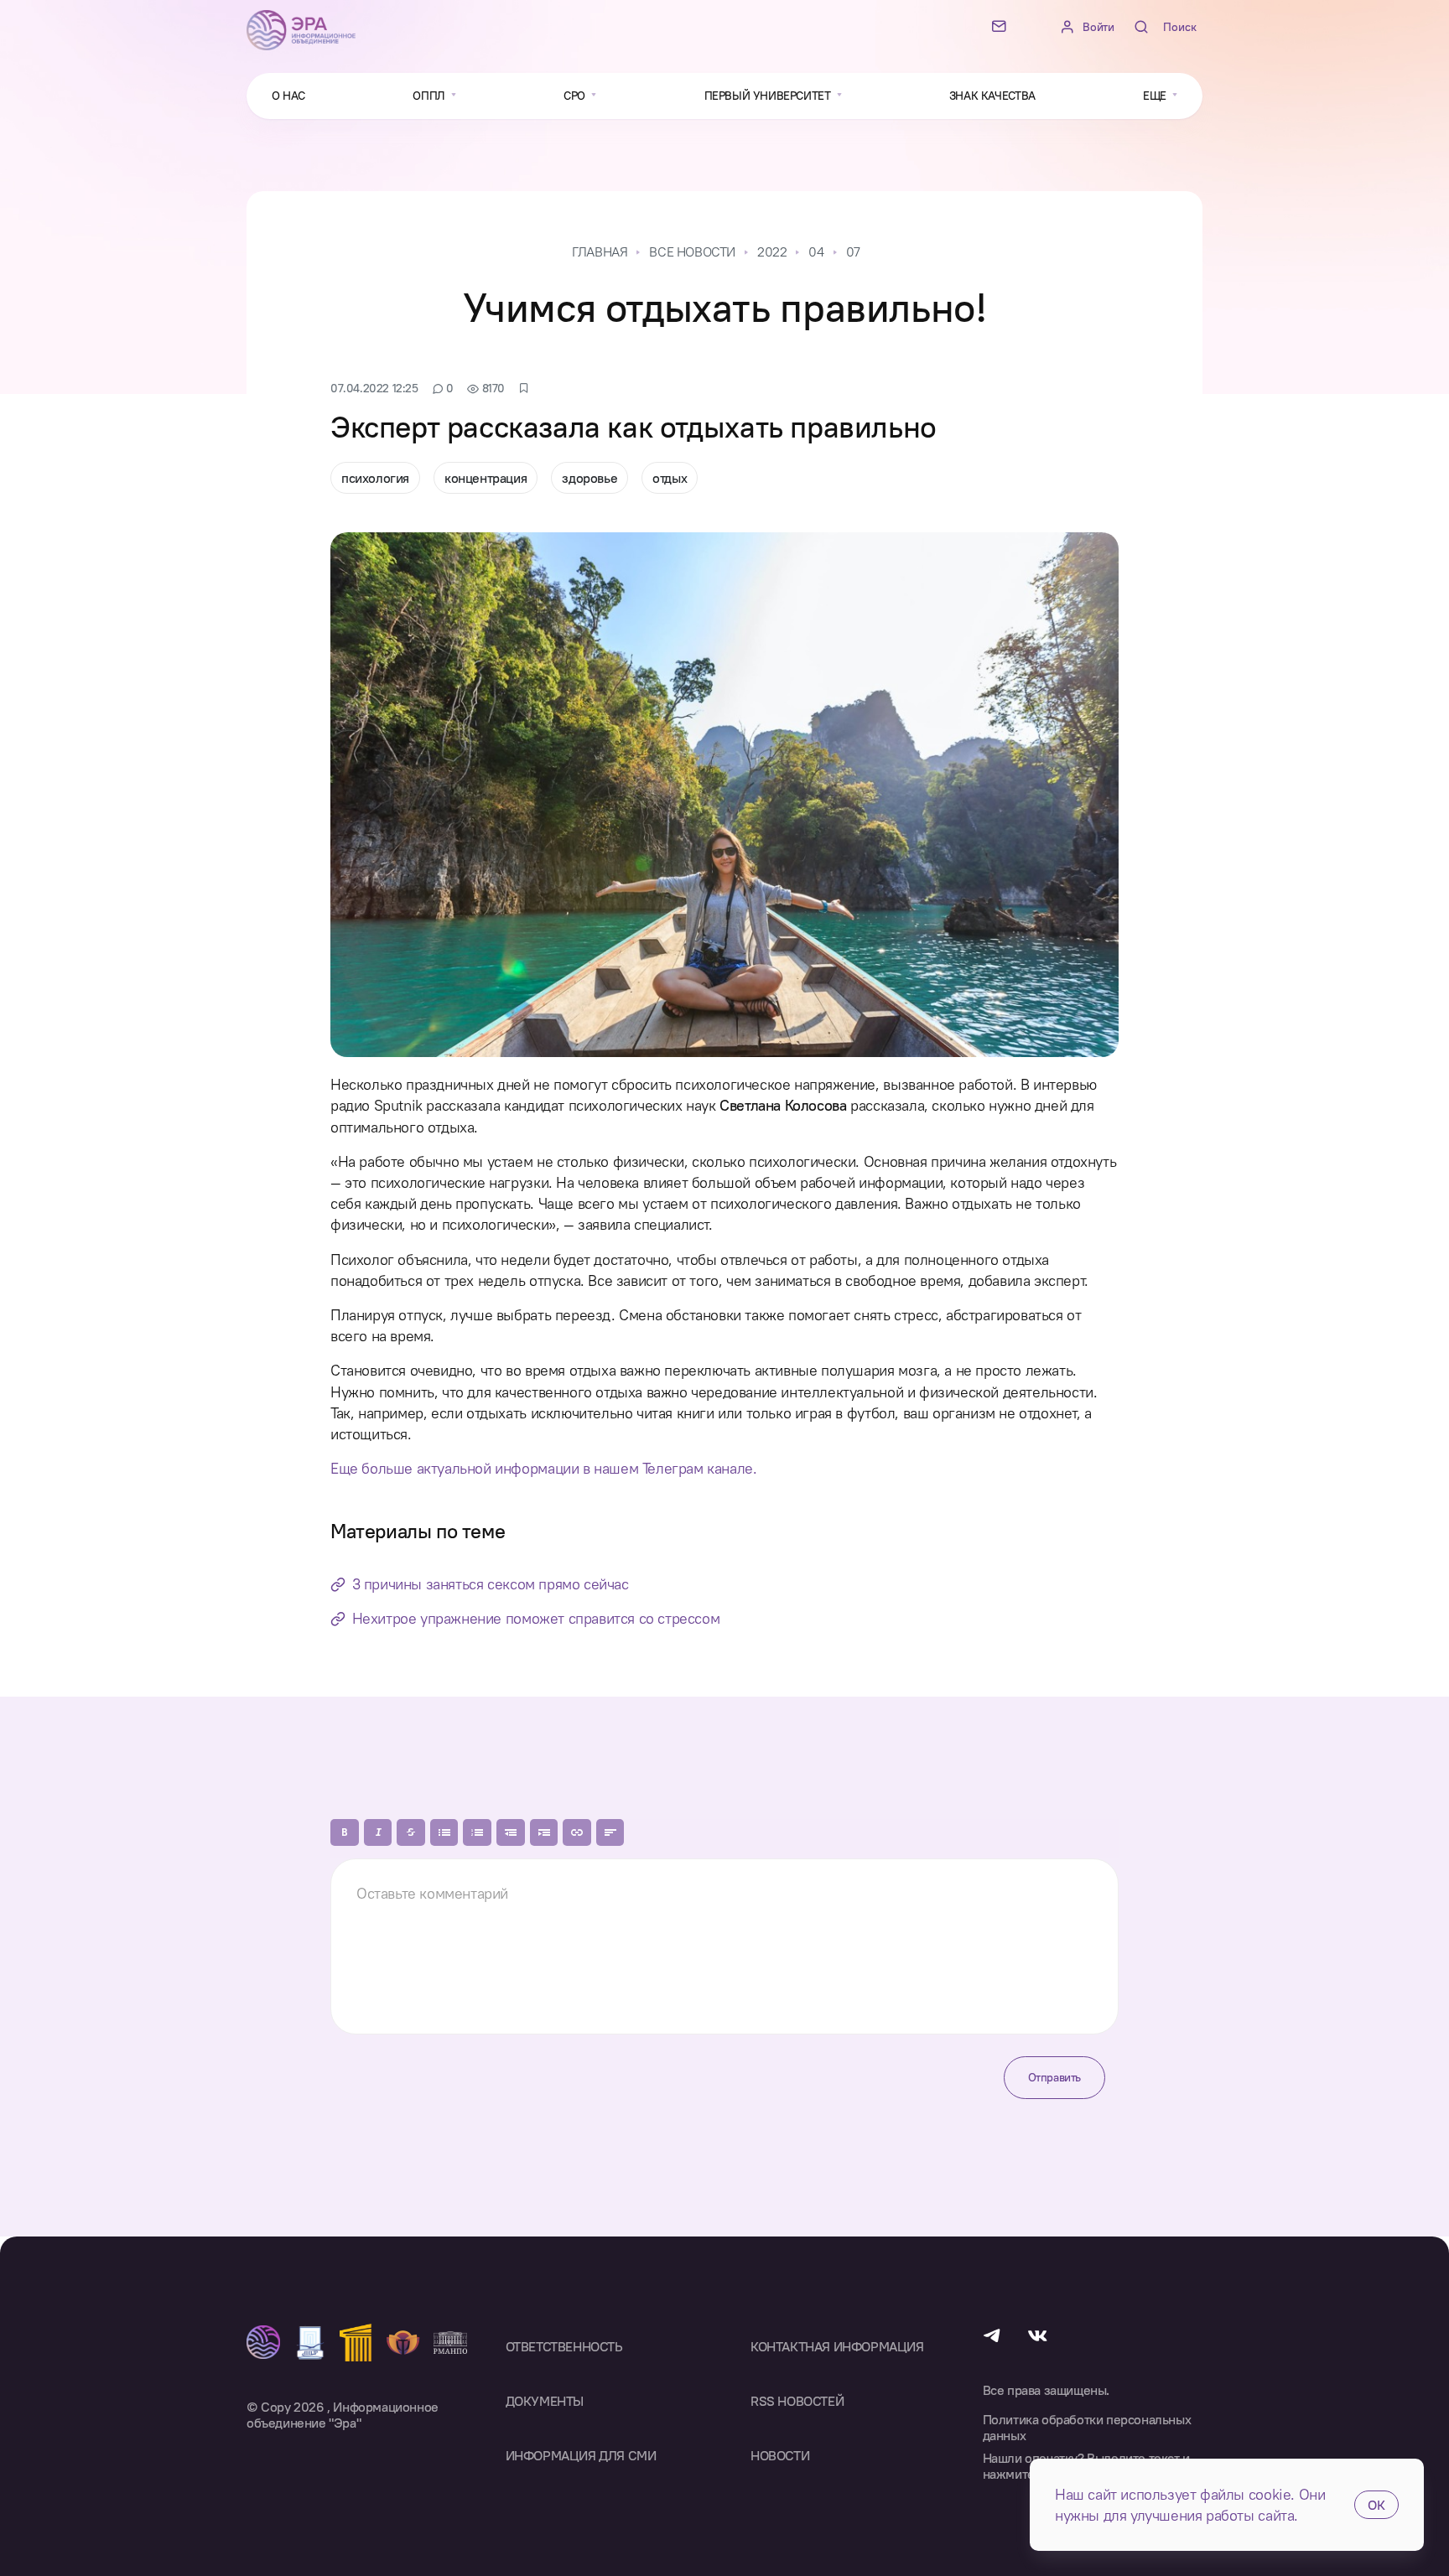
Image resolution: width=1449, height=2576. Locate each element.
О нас (288, 96)
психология (375, 478)
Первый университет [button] (769, 96)
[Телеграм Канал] (992, 2334)
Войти (1098, 27)
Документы (545, 2401)
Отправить (1054, 2077)
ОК (1376, 2505)
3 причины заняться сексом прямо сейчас (491, 1584)
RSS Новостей (797, 2401)
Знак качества (992, 96)
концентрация (486, 478)
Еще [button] (1156, 96)
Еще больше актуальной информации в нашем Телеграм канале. (543, 1468)
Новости (780, 2455)
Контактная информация (837, 2346)
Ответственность (564, 2346)
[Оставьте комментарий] (724, 1946)
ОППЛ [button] (430, 96)
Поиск (1180, 27)
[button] (345, 1832)
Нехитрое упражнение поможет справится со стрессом (536, 1618)
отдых (670, 478)
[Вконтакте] (1037, 2334)
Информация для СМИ (581, 2455)
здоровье (589, 478)
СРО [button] (576, 96)
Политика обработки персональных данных (1087, 2428)
